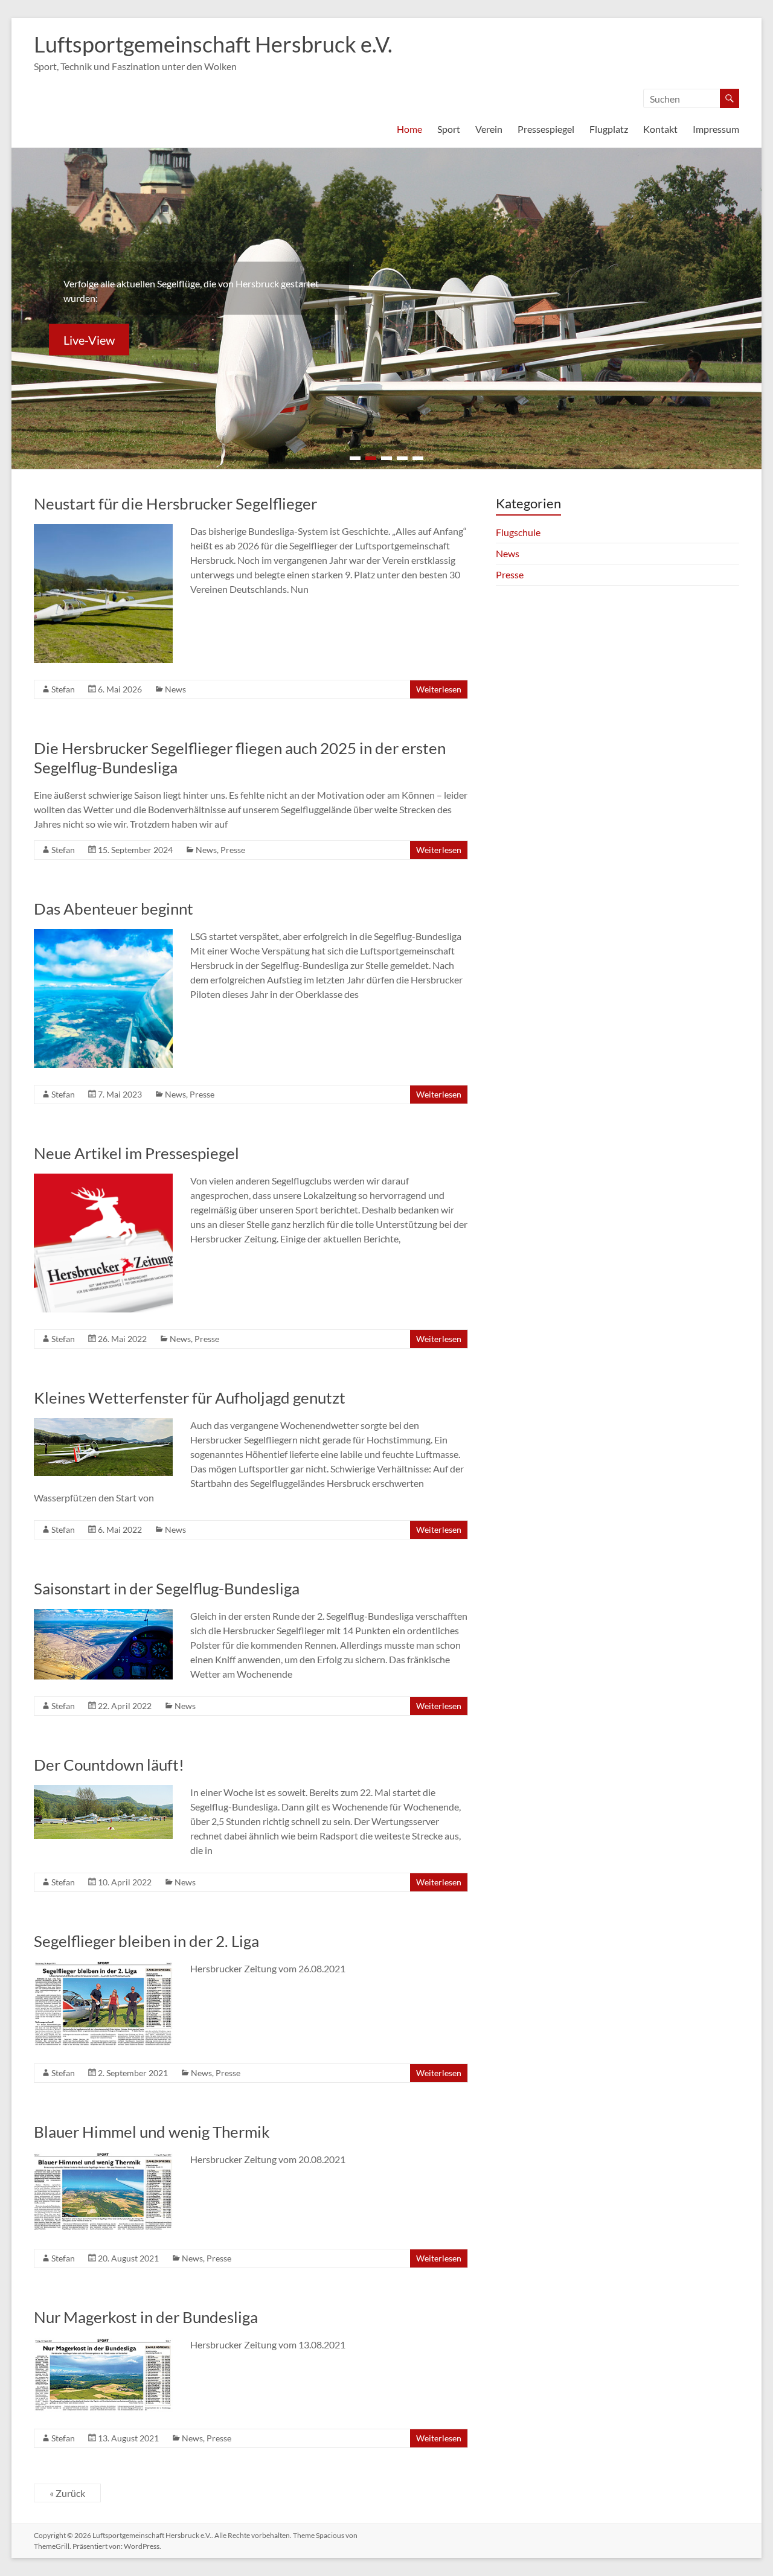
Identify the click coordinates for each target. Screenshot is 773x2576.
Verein (489, 129)
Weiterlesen (439, 689)
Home (409, 129)
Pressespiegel (546, 129)
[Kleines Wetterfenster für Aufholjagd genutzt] (103, 1424)
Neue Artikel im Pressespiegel (136, 1153)
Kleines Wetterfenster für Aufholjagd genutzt (190, 1398)
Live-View (89, 340)
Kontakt (660, 129)
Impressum (716, 129)
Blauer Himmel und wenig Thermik (152, 2132)
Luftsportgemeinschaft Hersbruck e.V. (213, 44)
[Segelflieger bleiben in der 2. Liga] (103, 1967)
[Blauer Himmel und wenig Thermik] (103, 2158)
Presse (233, 850)
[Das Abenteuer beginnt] (103, 935)
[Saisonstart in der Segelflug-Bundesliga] (103, 1615)
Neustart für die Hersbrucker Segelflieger (175, 503)
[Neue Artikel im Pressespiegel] (103, 1179)
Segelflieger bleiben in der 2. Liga (146, 1941)
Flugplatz (609, 129)
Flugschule (518, 532)
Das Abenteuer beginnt (114, 909)
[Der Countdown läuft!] (103, 1791)
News (175, 689)
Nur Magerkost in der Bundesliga (146, 2317)
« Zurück (67, 2493)
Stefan (63, 689)
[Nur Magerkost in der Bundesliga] (103, 2343)
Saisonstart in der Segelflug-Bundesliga (167, 1588)
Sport (449, 129)
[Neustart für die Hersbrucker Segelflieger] (103, 530)
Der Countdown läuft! (109, 1765)
